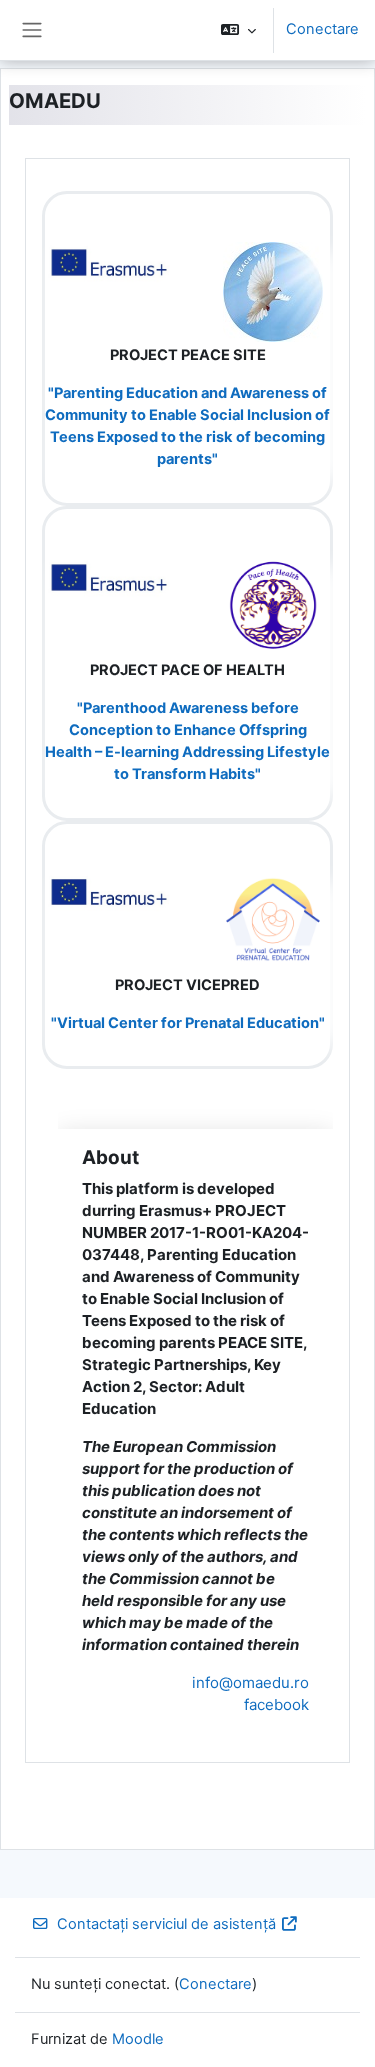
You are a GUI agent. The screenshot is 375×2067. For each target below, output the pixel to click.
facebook (276, 1704)
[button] (238, 30)
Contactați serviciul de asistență (166, 1924)
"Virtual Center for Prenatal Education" (188, 1023)
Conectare (322, 29)
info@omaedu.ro (250, 1682)
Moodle (138, 2039)
